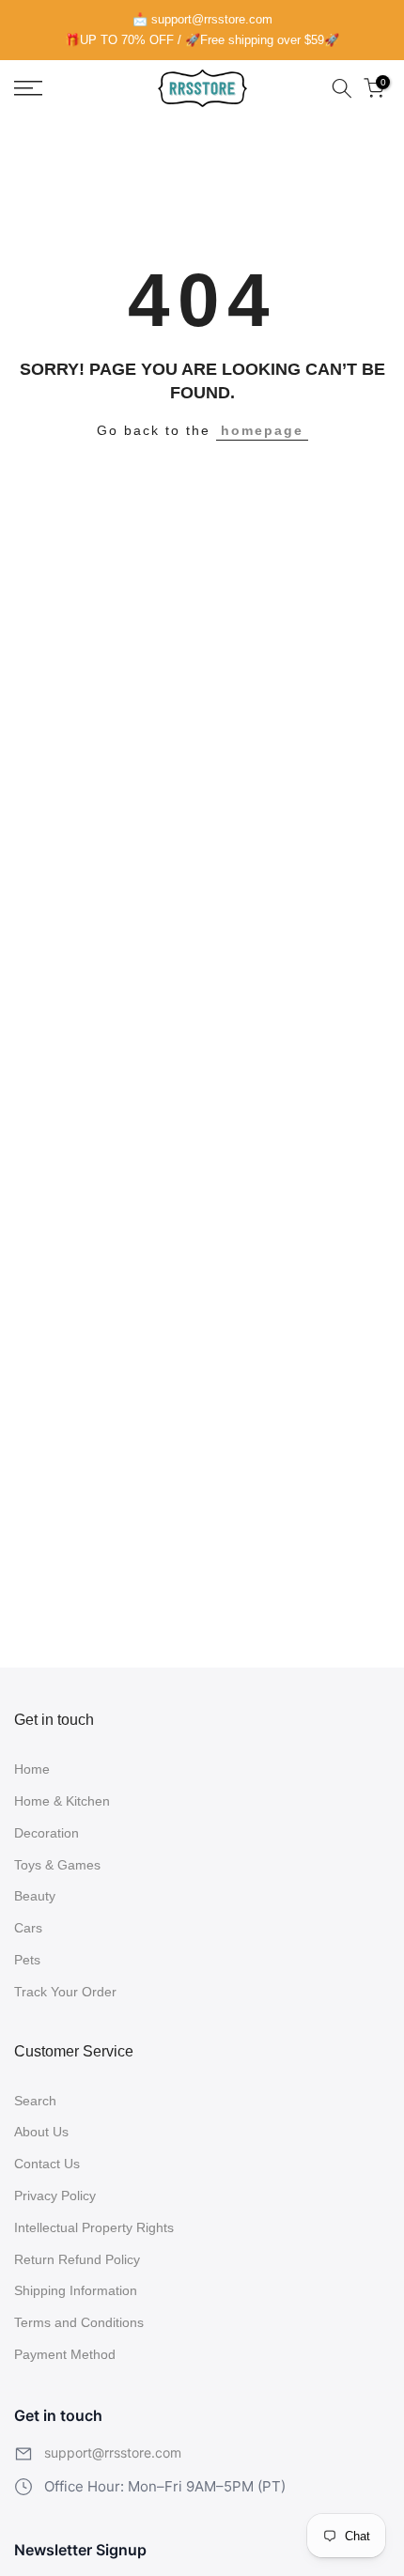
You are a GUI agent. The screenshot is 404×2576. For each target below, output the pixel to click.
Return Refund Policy (77, 2259)
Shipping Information (76, 2290)
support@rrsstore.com (113, 2452)
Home (32, 1769)
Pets (27, 1960)
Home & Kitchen (62, 1801)
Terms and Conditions (79, 2322)
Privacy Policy (55, 2196)
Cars (28, 1928)
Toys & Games (57, 1865)
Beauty (35, 1896)
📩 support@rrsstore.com (202, 19)
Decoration (47, 1833)
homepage (262, 430)
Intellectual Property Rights (94, 2227)
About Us (41, 2132)
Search (35, 2101)
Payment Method (65, 2354)
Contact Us (47, 2164)
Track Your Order (65, 1992)
